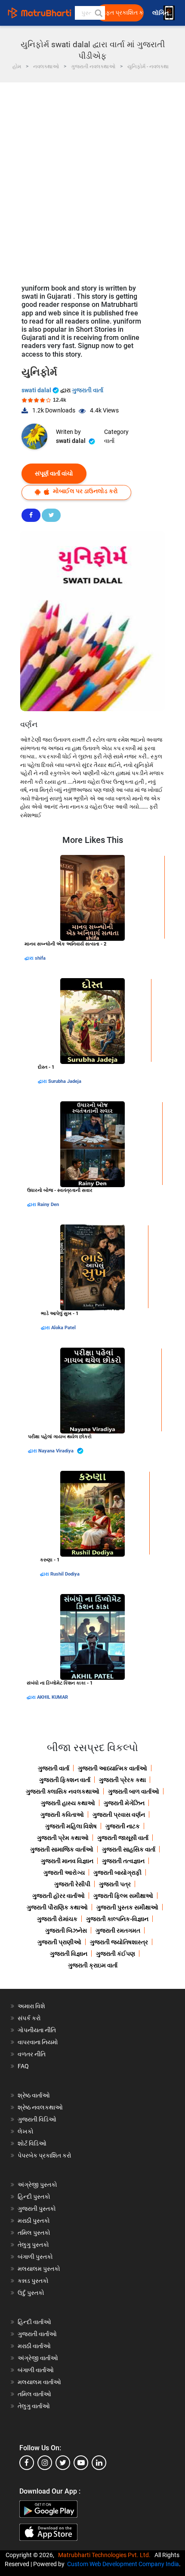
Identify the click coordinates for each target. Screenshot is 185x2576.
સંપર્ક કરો (29, 2018)
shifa (40, 958)
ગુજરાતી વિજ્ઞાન (69, 1954)
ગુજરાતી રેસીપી (72, 1884)
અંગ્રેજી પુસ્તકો (37, 2185)
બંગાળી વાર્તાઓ (36, 2370)
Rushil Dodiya (65, 1574)
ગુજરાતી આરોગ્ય (64, 1873)
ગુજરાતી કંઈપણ (116, 1954)
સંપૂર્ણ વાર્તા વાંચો (54, 473)
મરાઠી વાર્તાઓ (34, 2346)
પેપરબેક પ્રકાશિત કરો (45, 2155)
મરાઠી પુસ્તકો (34, 2221)
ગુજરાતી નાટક (123, 1826)
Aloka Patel (63, 1328)
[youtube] (81, 2463)
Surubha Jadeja (65, 1081)
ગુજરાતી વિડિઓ (37, 2119)
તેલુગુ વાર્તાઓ (34, 2406)
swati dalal (37, 390)
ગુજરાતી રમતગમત (118, 1930)
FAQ (23, 2066)
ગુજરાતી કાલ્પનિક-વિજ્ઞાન (117, 1919)
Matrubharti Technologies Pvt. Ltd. (106, 2555)
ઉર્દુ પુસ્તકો (31, 2293)
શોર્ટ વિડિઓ (32, 2143)
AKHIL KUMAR (52, 1697)
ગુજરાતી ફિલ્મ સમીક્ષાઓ (123, 1896)
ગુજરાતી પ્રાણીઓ (59, 1942)
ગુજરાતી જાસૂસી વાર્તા (123, 1838)
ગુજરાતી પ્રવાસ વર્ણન (119, 1815)
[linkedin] (99, 2463)
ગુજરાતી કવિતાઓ (62, 1815)
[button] (98, 13)
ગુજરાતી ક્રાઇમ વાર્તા (93, 1965)
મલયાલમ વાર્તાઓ (39, 2382)
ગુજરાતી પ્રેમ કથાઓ (63, 1838)
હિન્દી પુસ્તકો (34, 2197)
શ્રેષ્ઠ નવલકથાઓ (40, 2107)
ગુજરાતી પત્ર (115, 1884)
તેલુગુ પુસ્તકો (33, 2245)
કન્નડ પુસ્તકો (33, 2281)
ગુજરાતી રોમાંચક (57, 1919)
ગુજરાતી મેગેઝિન (124, 1803)
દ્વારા (30, 958)
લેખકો (26, 2131)
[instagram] (45, 2463)
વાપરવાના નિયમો (39, 2042)
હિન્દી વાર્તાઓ (34, 2322)
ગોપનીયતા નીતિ (37, 2030)
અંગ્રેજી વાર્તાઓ (38, 2358)
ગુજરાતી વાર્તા (88, 390)
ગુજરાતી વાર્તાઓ (37, 2334)
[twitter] (63, 2463)
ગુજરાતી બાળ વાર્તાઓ (134, 1791)
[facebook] (27, 2463)
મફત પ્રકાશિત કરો (123, 13)
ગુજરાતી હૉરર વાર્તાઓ (59, 1896)
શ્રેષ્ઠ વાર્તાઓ (34, 2095)
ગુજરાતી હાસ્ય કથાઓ (68, 1803)
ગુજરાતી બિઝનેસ (66, 1930)
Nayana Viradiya (57, 1451)
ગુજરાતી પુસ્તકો (37, 2209)
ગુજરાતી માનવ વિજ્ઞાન (67, 1861)
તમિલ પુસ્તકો (34, 2233)
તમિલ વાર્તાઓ (34, 2394)
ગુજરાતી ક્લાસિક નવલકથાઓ (63, 1791)
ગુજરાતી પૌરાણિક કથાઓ (57, 1907)
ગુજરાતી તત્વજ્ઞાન (123, 1861)
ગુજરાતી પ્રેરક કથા (122, 1780)
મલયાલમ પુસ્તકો (39, 2269)
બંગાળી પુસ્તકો (35, 2257)
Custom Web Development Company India (123, 2564)
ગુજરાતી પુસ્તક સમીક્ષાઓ (127, 1907)
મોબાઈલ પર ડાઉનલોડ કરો (85, 491)
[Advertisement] (92, 179)
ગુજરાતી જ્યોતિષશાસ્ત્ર (119, 1942)
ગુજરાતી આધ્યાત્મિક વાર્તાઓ (113, 1768)
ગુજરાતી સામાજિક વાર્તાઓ (62, 1849)
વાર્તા (109, 441)
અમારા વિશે (31, 2006)
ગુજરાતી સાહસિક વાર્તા (129, 1849)
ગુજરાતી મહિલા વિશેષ (71, 1826)
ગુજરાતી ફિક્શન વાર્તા (65, 1780)
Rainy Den (48, 1205)
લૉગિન (161, 13)
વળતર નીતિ (32, 2054)
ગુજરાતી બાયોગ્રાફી (117, 1873)
